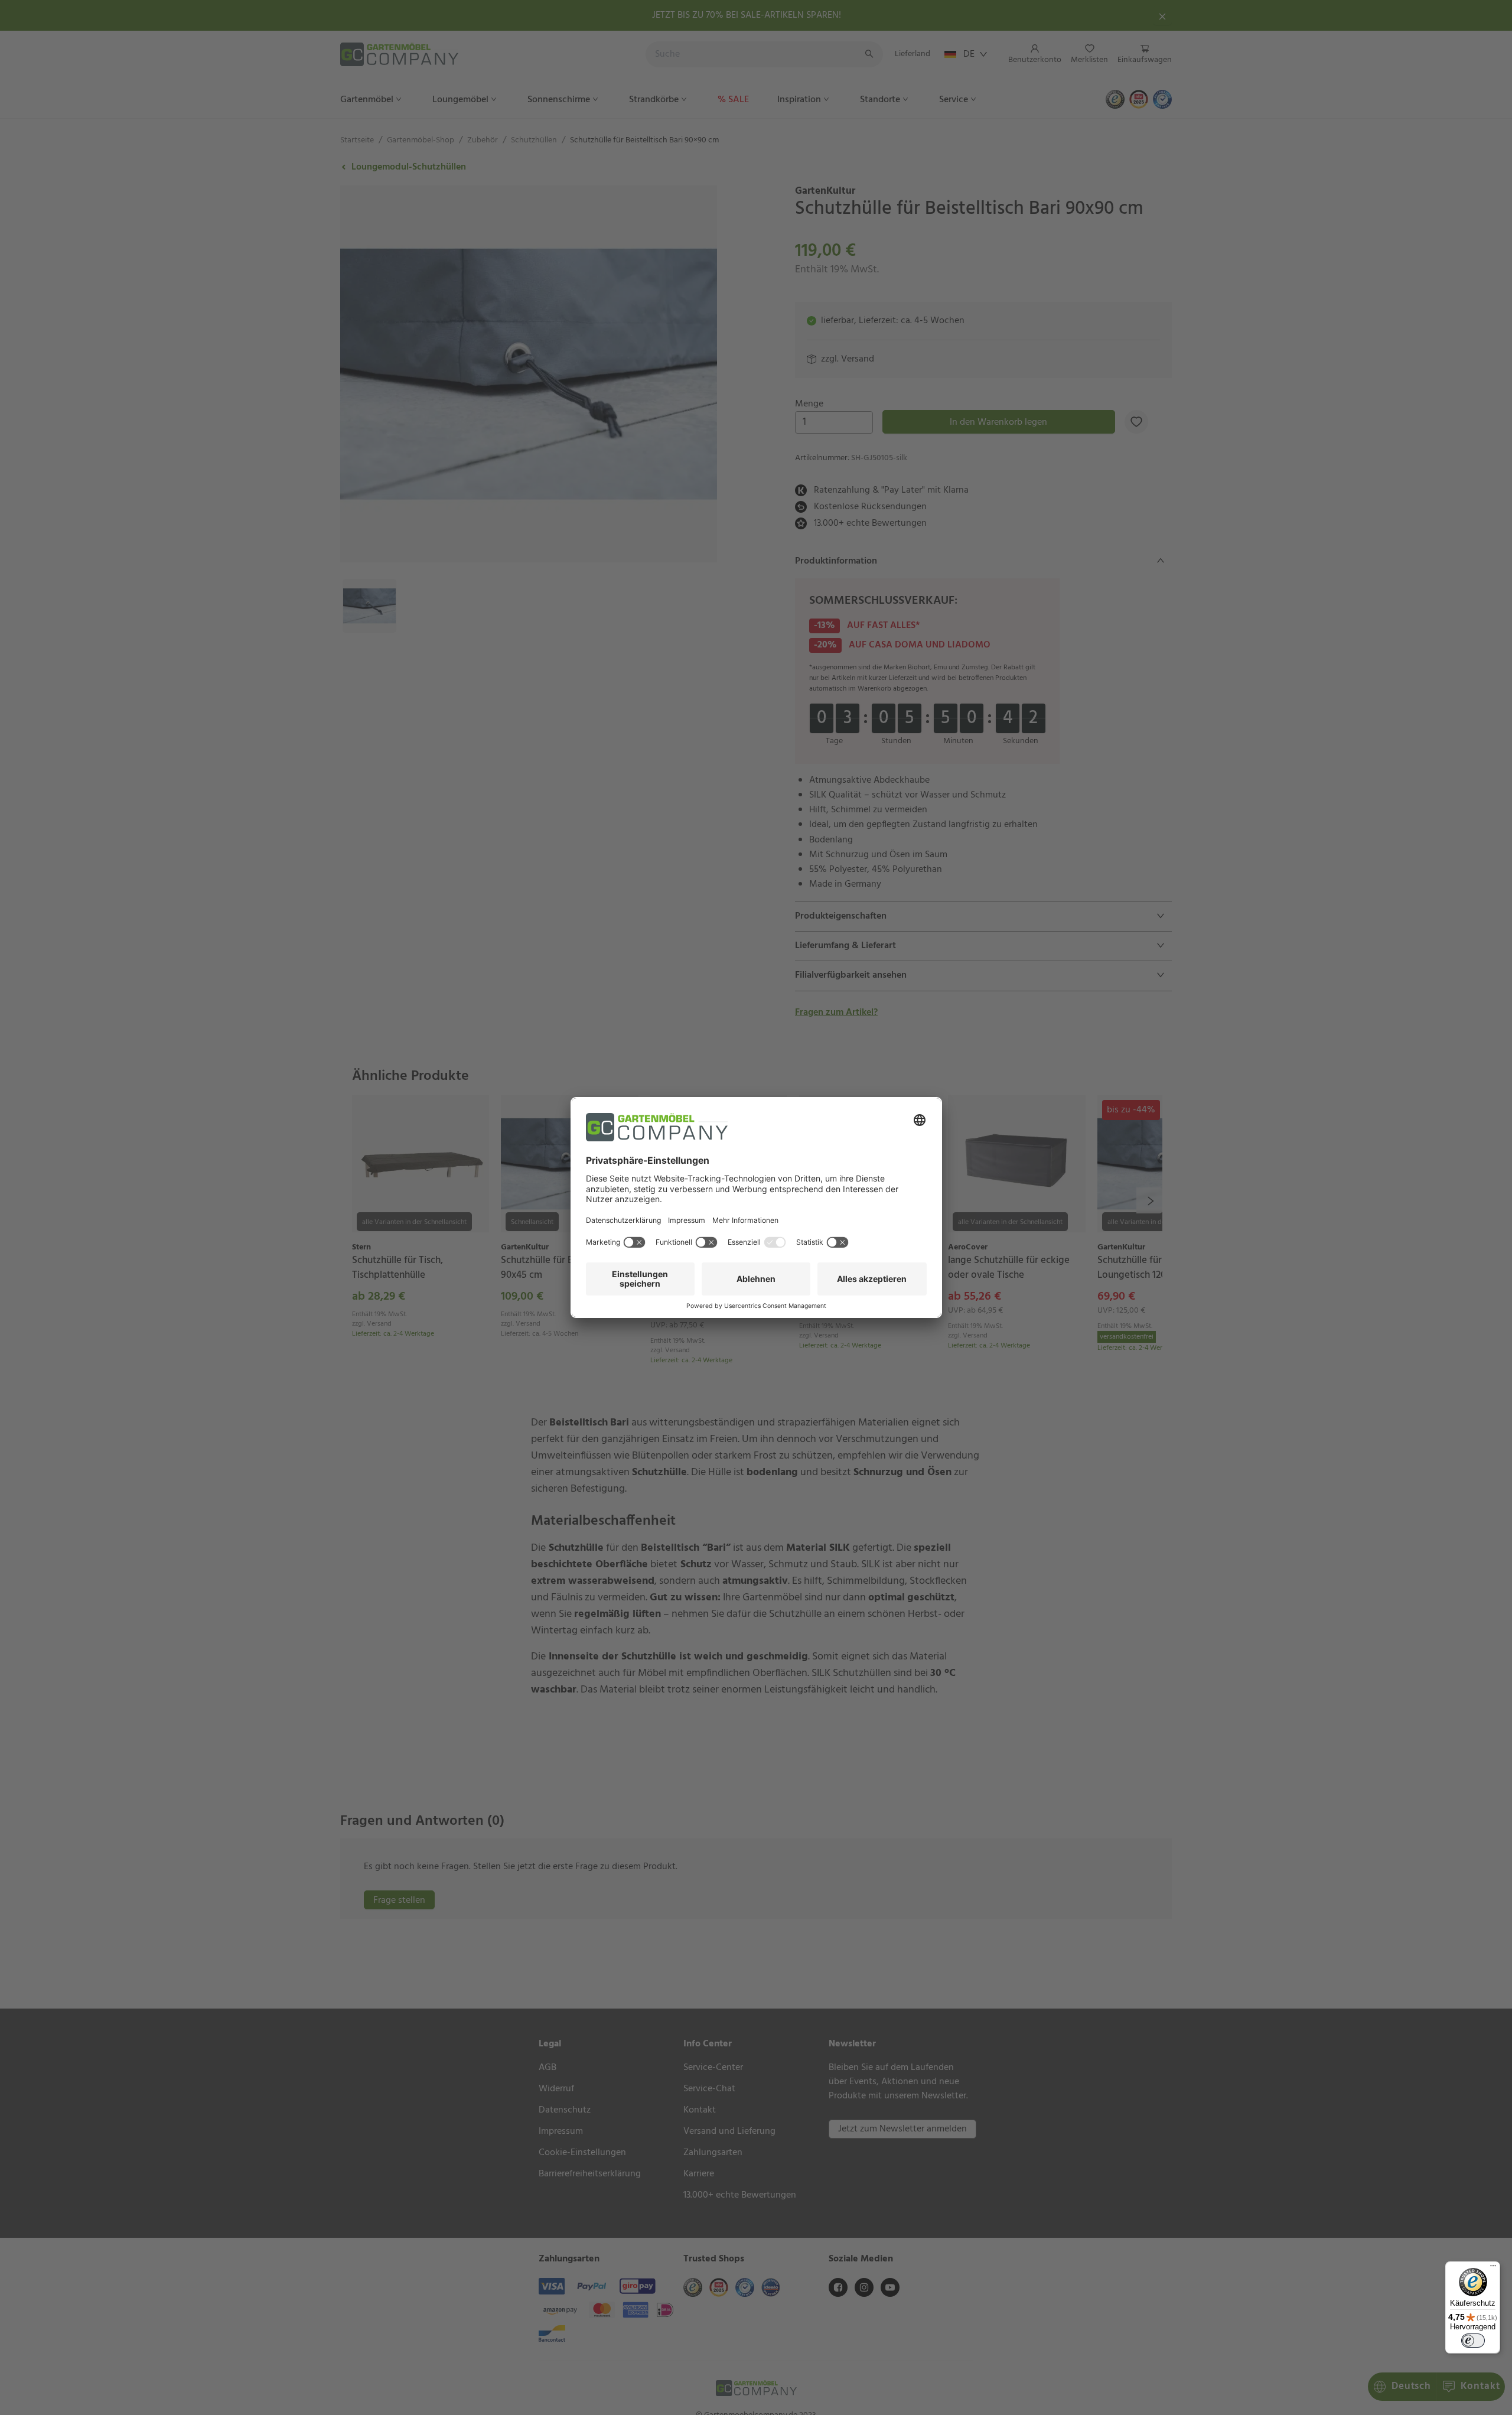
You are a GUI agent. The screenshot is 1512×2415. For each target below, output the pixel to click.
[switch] (1473, 2341)
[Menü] (1493, 2268)
